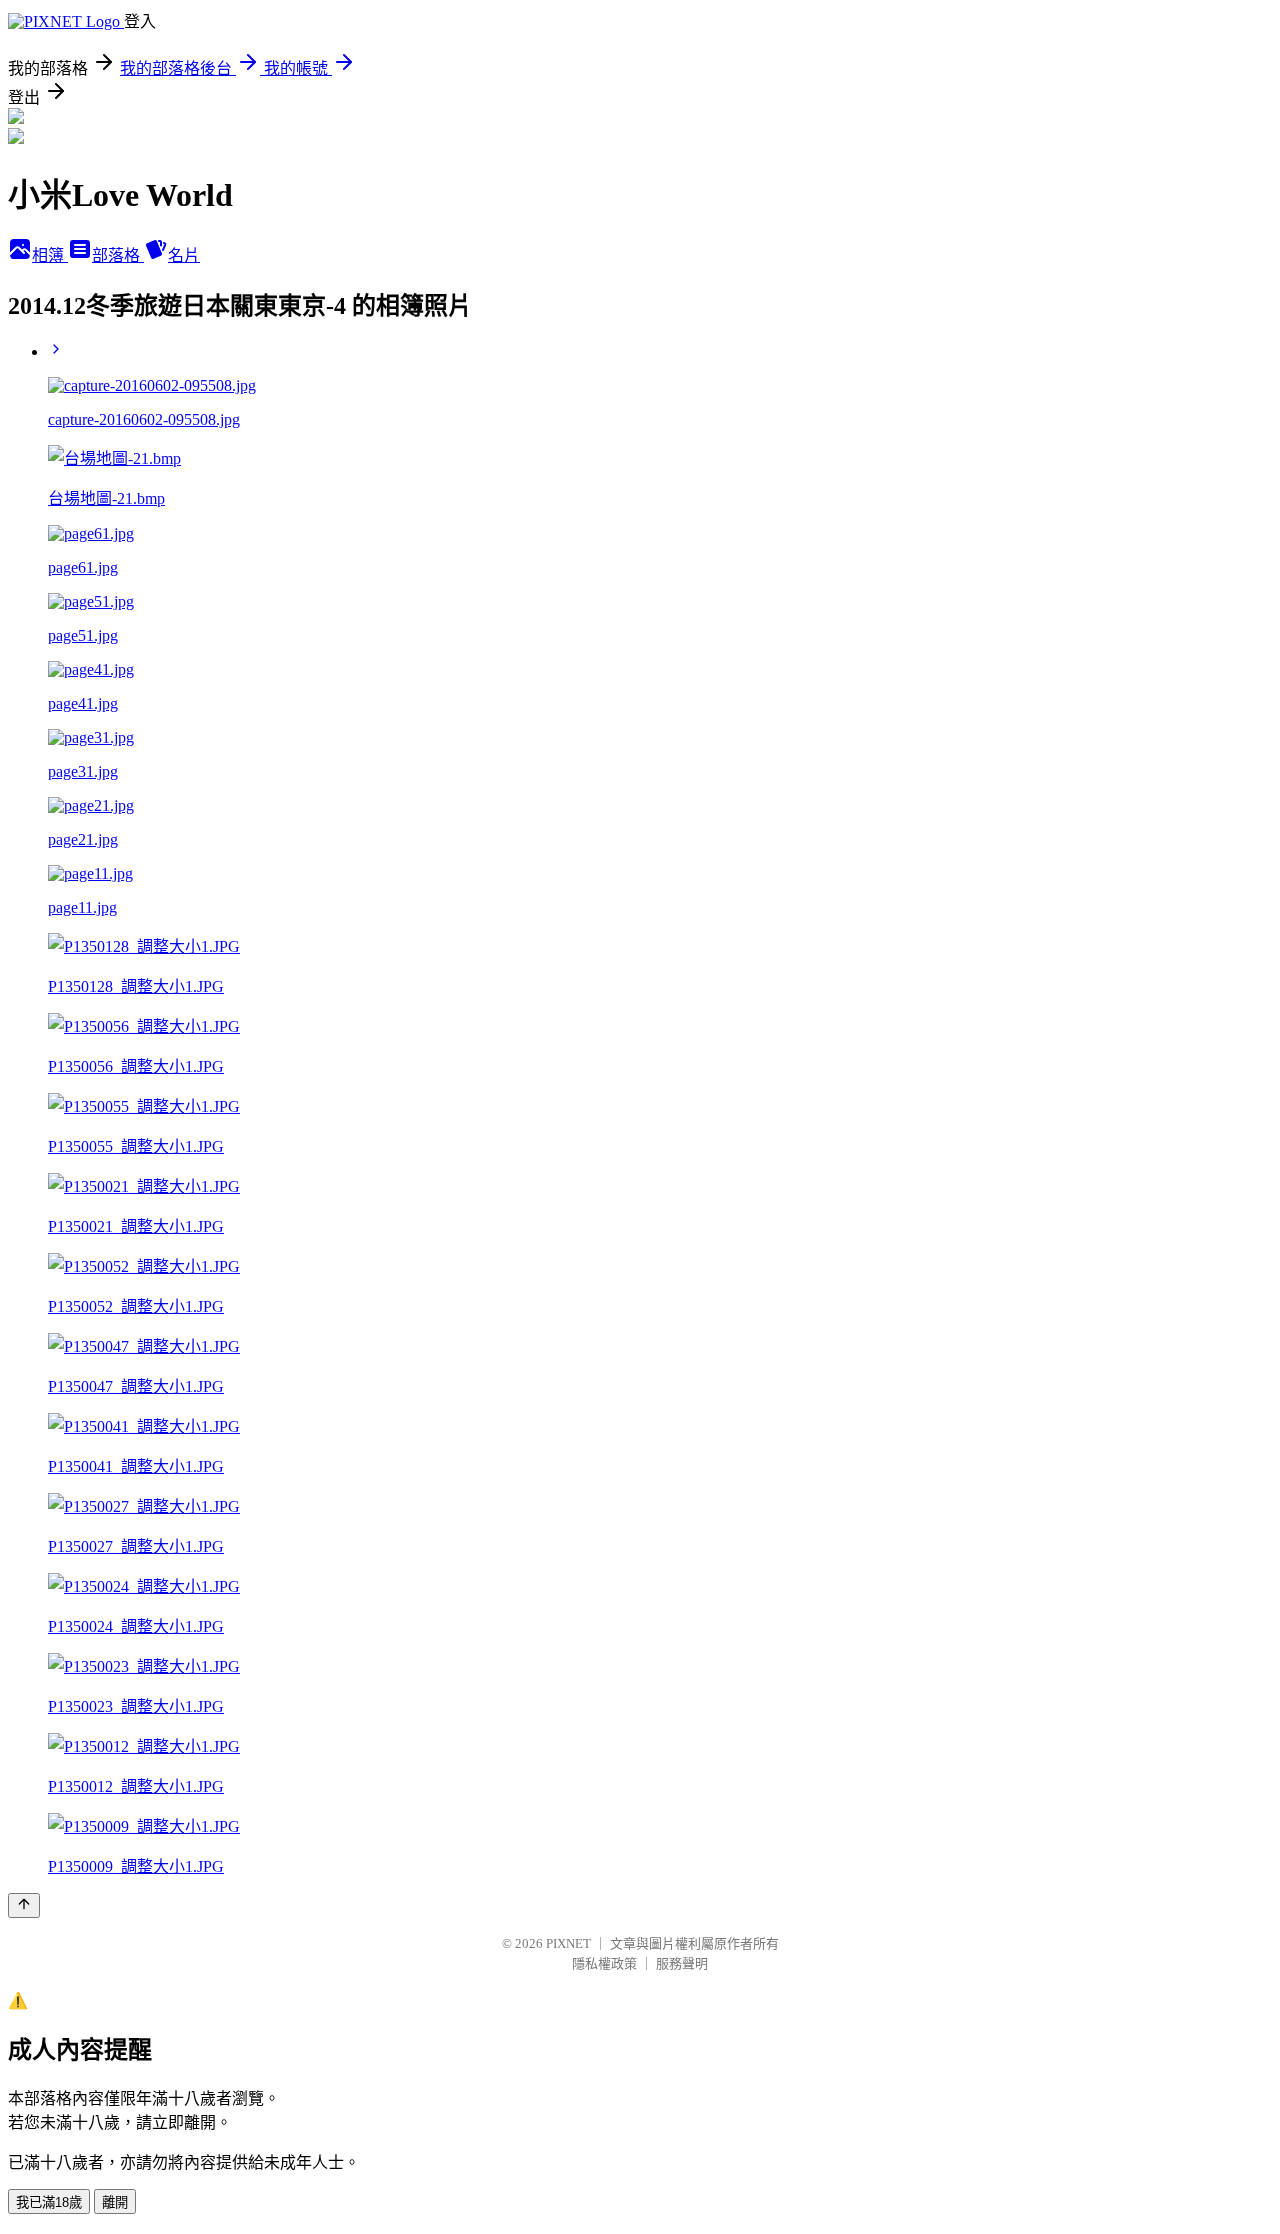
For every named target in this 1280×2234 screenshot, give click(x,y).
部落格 (118, 255)
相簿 (50, 255)
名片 (184, 255)
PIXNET (568, 1943)
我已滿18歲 (49, 2202)
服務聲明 (682, 1963)
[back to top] (24, 1905)
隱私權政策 (604, 1963)
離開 (115, 2202)
